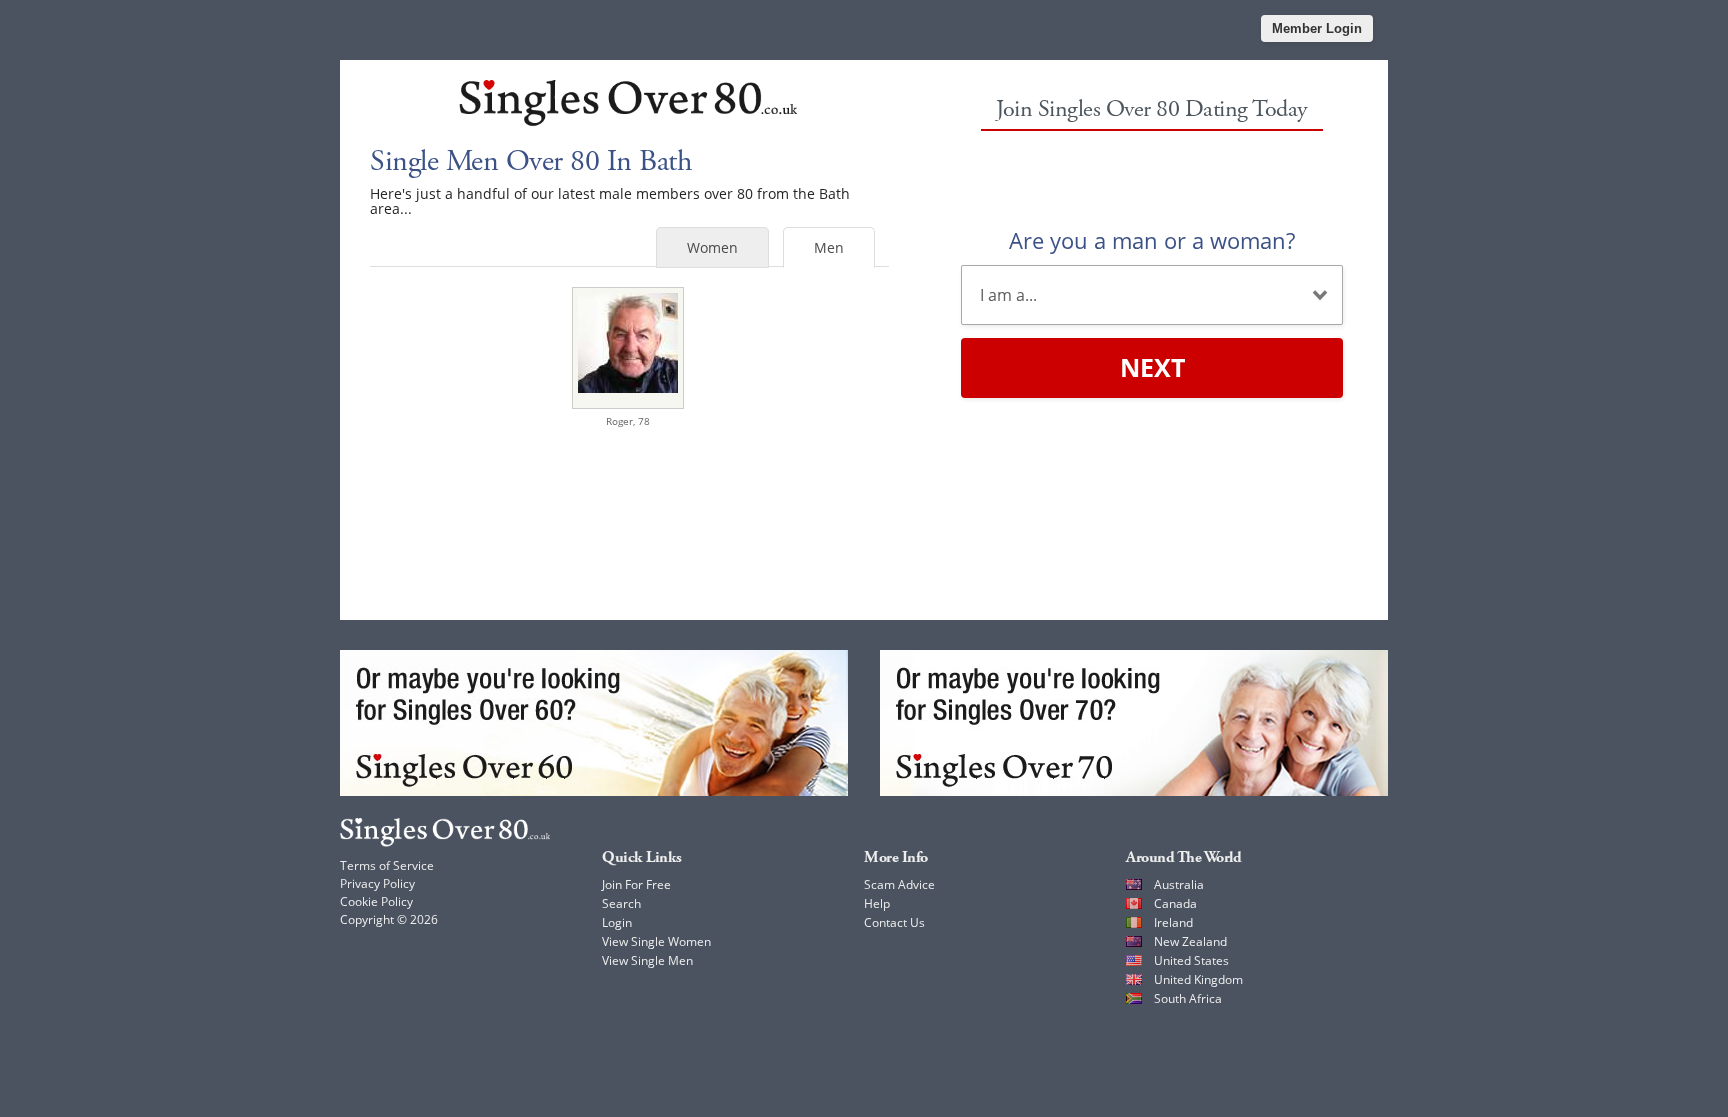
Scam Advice (899, 884)
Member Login (1317, 28)
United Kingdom (1198, 979)
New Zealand (1190, 941)
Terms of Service (387, 865)
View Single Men (647, 960)
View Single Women (656, 941)
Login (617, 922)
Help (877, 903)
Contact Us (894, 922)
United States (1191, 960)
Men (829, 247)
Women (712, 247)
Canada (1175, 903)
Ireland (1173, 922)
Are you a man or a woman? (1152, 240)
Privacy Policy (377, 883)
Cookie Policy (376, 901)
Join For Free (636, 884)
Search (621, 903)
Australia (1179, 884)
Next (1152, 367)
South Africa (1188, 998)
